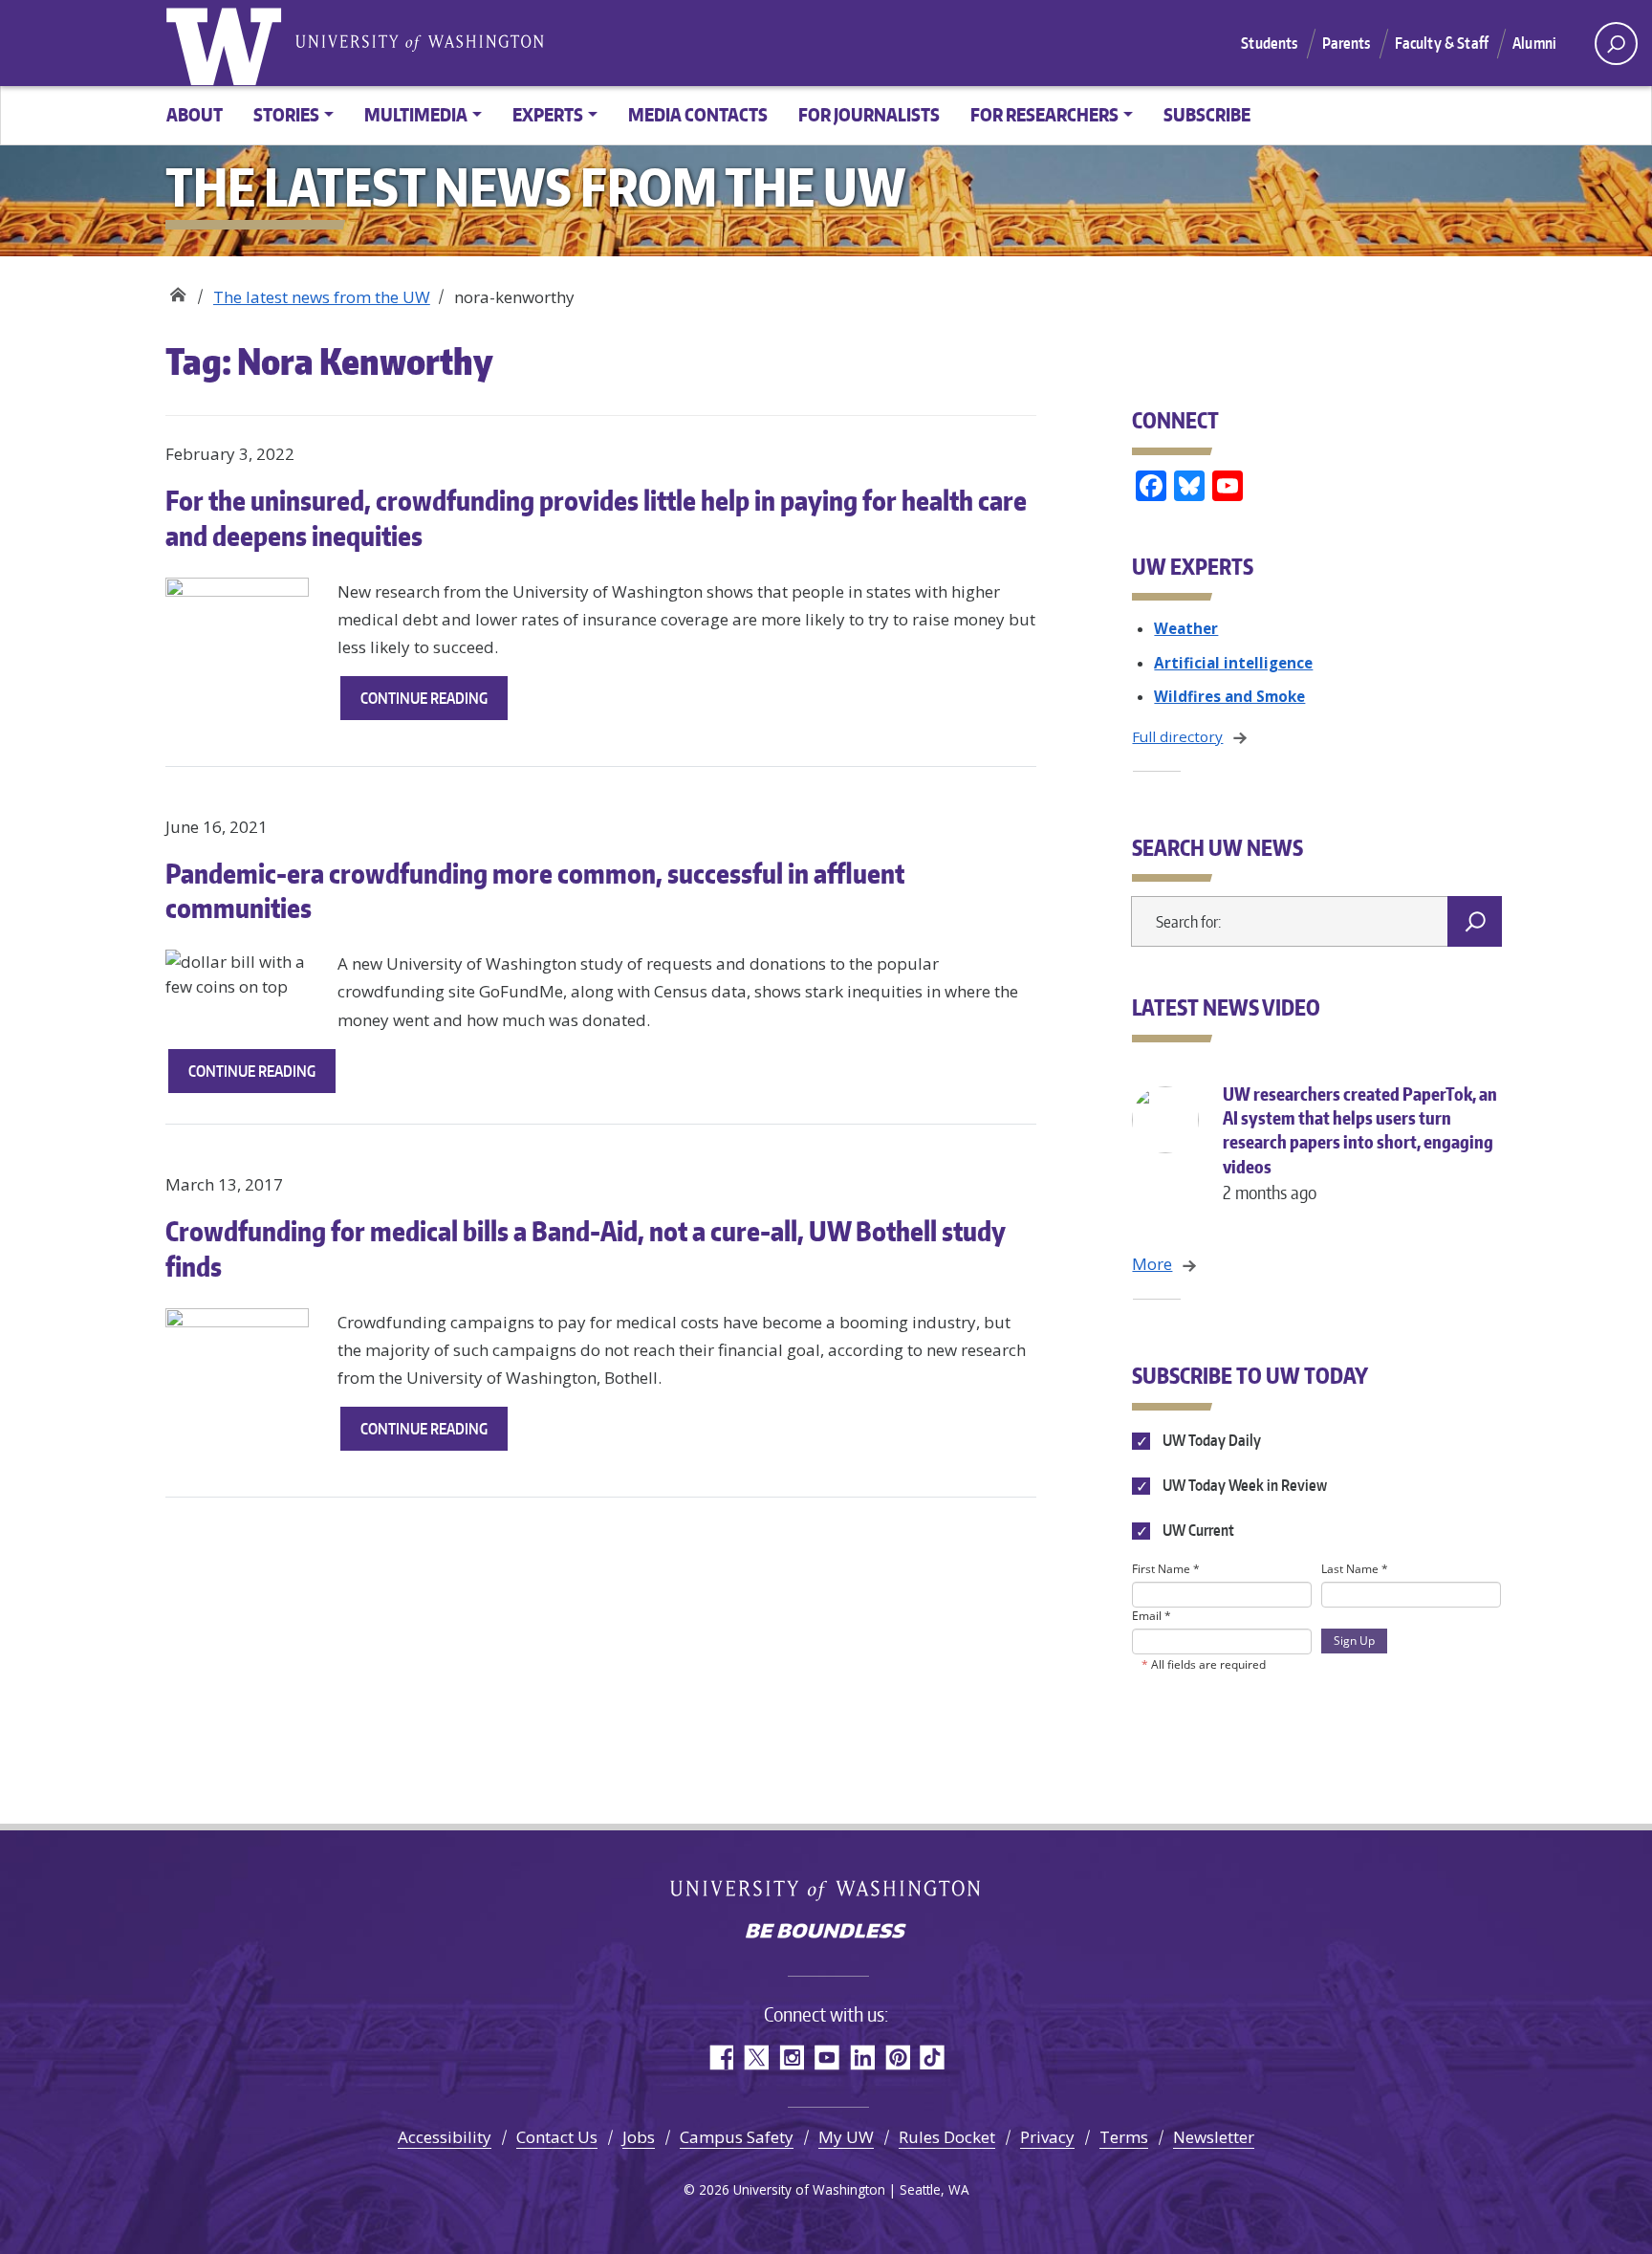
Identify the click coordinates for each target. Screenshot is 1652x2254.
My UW (846, 2137)
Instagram (791, 2057)
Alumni (1534, 43)
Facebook (720, 2057)
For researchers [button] (1044, 114)
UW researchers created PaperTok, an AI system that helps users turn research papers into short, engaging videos (1360, 1143)
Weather (1186, 628)
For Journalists (869, 114)
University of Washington (228, 43)
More (1152, 1264)
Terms (1124, 2137)
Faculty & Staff (1442, 43)
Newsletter (1214, 2137)
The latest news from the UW (322, 297)
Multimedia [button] (416, 114)
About (195, 114)
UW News (177, 290)
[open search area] (1616, 44)
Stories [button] (286, 114)
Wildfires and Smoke (1229, 696)
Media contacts (698, 114)
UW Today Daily (1210, 1440)
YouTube (826, 2057)
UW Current (1196, 1530)
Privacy (1047, 2137)
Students (1269, 43)
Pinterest (897, 2057)
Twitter (756, 2057)
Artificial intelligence (1233, 663)
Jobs (639, 2137)
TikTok (933, 2057)
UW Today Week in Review (1243, 1485)
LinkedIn (862, 2057)
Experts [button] (548, 114)
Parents (1347, 43)
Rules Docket (947, 2137)
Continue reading (434, 704)
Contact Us (557, 2137)
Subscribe (1207, 114)
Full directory (1177, 736)
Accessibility (445, 2137)
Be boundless (826, 1933)
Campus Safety (737, 2137)
